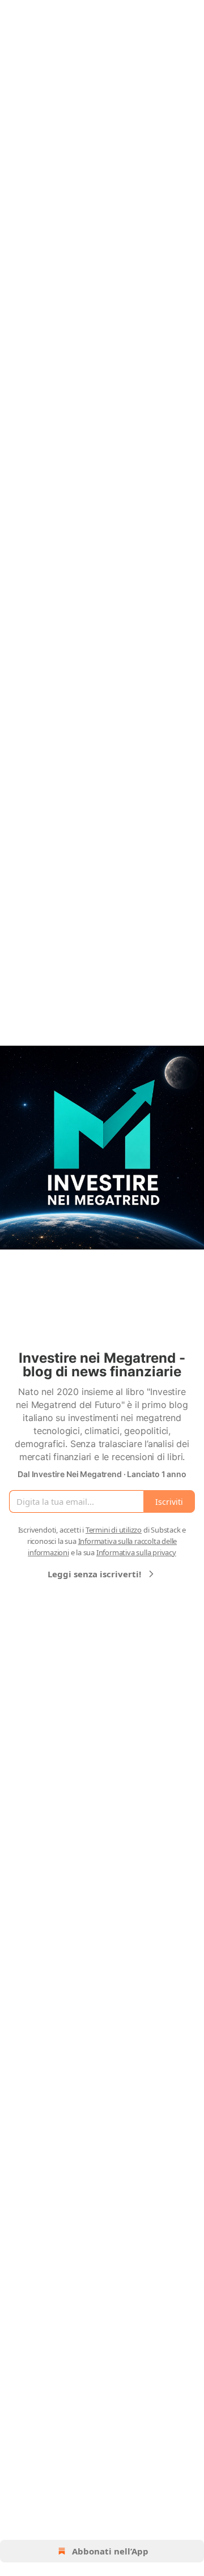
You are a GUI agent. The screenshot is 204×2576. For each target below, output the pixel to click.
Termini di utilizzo (114, 1530)
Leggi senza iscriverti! (94, 1574)
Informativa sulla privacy (136, 1552)
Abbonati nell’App (110, 2551)
